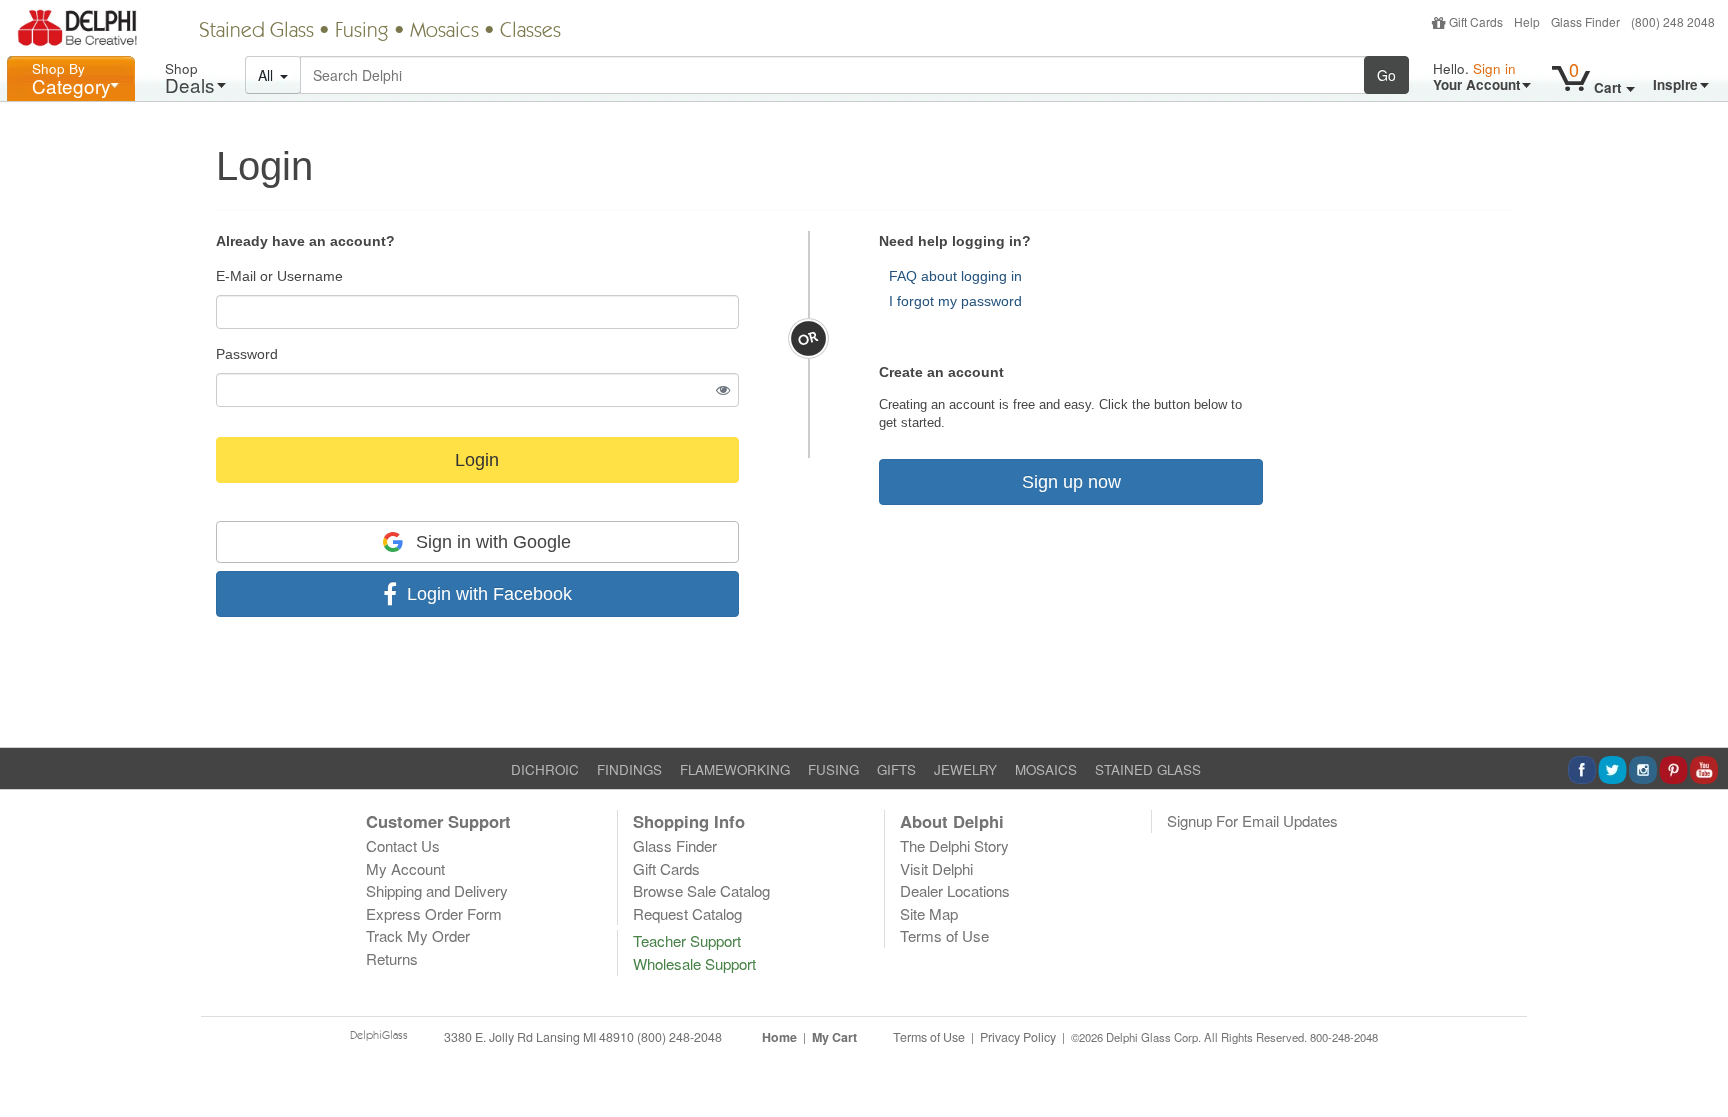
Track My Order (418, 935)
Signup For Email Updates (1252, 820)
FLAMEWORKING (735, 769)
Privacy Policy (1018, 1037)
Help (1527, 21)
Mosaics (444, 32)
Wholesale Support (694, 963)
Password (247, 354)
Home (779, 1037)
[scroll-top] (1698, 1048)
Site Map (929, 913)
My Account (405, 868)
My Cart (834, 1037)
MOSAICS (1046, 769)
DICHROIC (545, 769)
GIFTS (896, 769)
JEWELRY (965, 769)
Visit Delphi (936, 868)
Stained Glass (256, 32)
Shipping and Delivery (437, 890)
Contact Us (403, 845)
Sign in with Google (491, 542)
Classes (530, 32)
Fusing (362, 32)
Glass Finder (1585, 21)
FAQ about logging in (955, 276)
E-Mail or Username (279, 276)
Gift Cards (1476, 21)
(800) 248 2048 (1673, 21)
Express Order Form (434, 913)
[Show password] (723, 390)
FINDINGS (629, 769)
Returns (392, 958)
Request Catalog (687, 913)
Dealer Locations (955, 890)
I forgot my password (955, 301)
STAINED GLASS (1148, 769)
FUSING (833, 769)
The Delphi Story (954, 845)
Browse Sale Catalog (701, 890)
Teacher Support (687, 940)
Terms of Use (944, 935)
